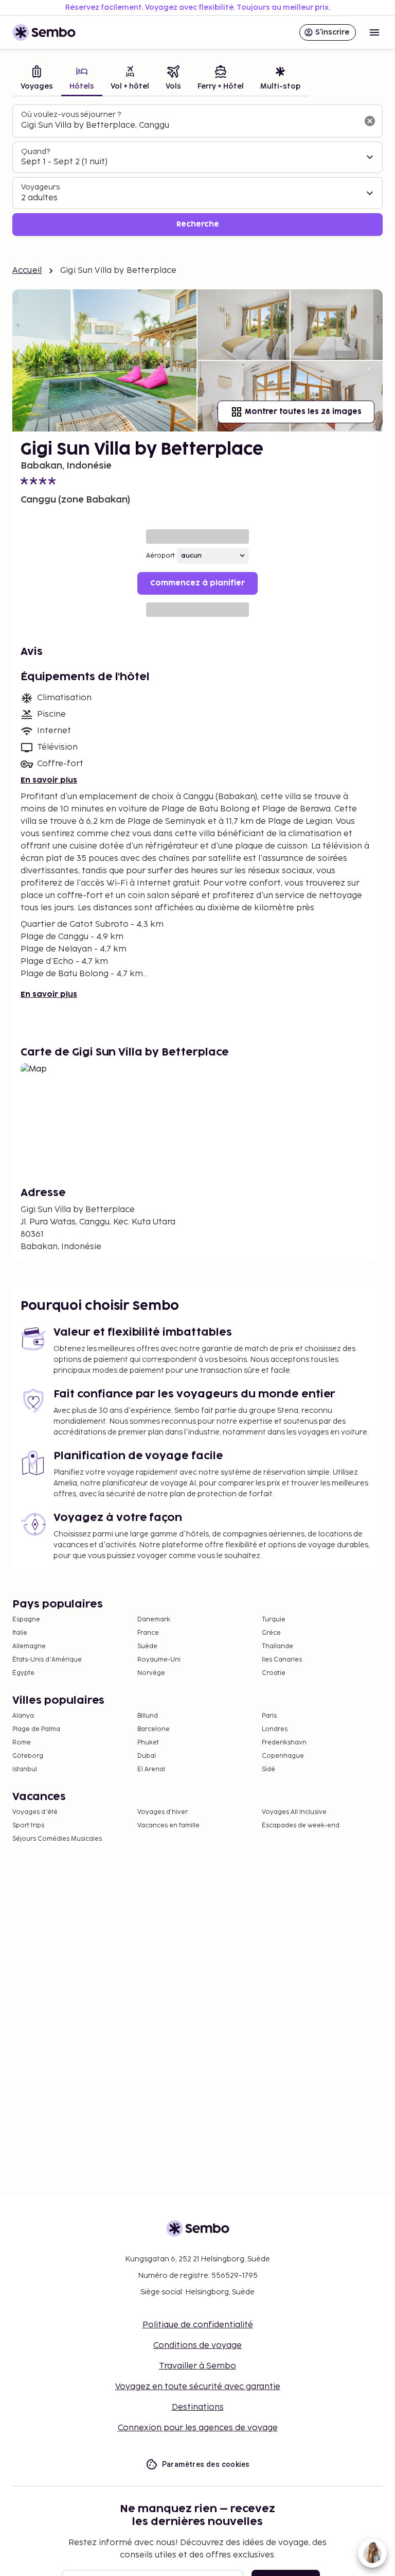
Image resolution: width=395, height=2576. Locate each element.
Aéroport (160, 556)
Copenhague (283, 1756)
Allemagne (29, 1646)
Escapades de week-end (301, 1826)
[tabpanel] (197, 170)
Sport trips (28, 1826)
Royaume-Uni (159, 1660)
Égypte (23, 1673)
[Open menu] (374, 32)
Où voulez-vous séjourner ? (71, 115)
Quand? (35, 152)
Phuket (148, 1743)
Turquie (274, 1620)
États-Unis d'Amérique (47, 1660)
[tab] (37, 79)
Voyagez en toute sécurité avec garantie (198, 2387)
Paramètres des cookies (206, 2464)
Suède (147, 1646)
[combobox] (189, 126)
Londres (275, 1729)
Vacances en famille (168, 1826)
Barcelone (154, 1729)
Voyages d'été (35, 1812)
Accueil (27, 271)
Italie (20, 1633)
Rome (22, 1743)
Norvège (151, 1673)
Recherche (198, 224)
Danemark (154, 1620)
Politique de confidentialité (198, 2325)
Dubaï (147, 1756)
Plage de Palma (36, 1729)
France (148, 1633)
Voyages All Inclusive (294, 1812)
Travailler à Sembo (197, 2366)
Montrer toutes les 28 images (303, 412)
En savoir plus (49, 780)
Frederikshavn (284, 1743)
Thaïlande (277, 1646)
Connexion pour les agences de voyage (198, 2428)
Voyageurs (40, 187)
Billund (148, 1716)
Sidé (268, 1769)
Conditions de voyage (197, 2346)
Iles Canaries (282, 1660)
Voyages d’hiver (163, 1812)
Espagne (26, 1620)
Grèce (271, 1633)
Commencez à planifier (197, 583)
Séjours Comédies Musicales (57, 1839)
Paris (269, 1716)
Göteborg (28, 1756)
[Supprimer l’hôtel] (370, 121)
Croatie (274, 1673)
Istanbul (25, 1769)
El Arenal (151, 1769)
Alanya (23, 1716)
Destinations (198, 2407)
